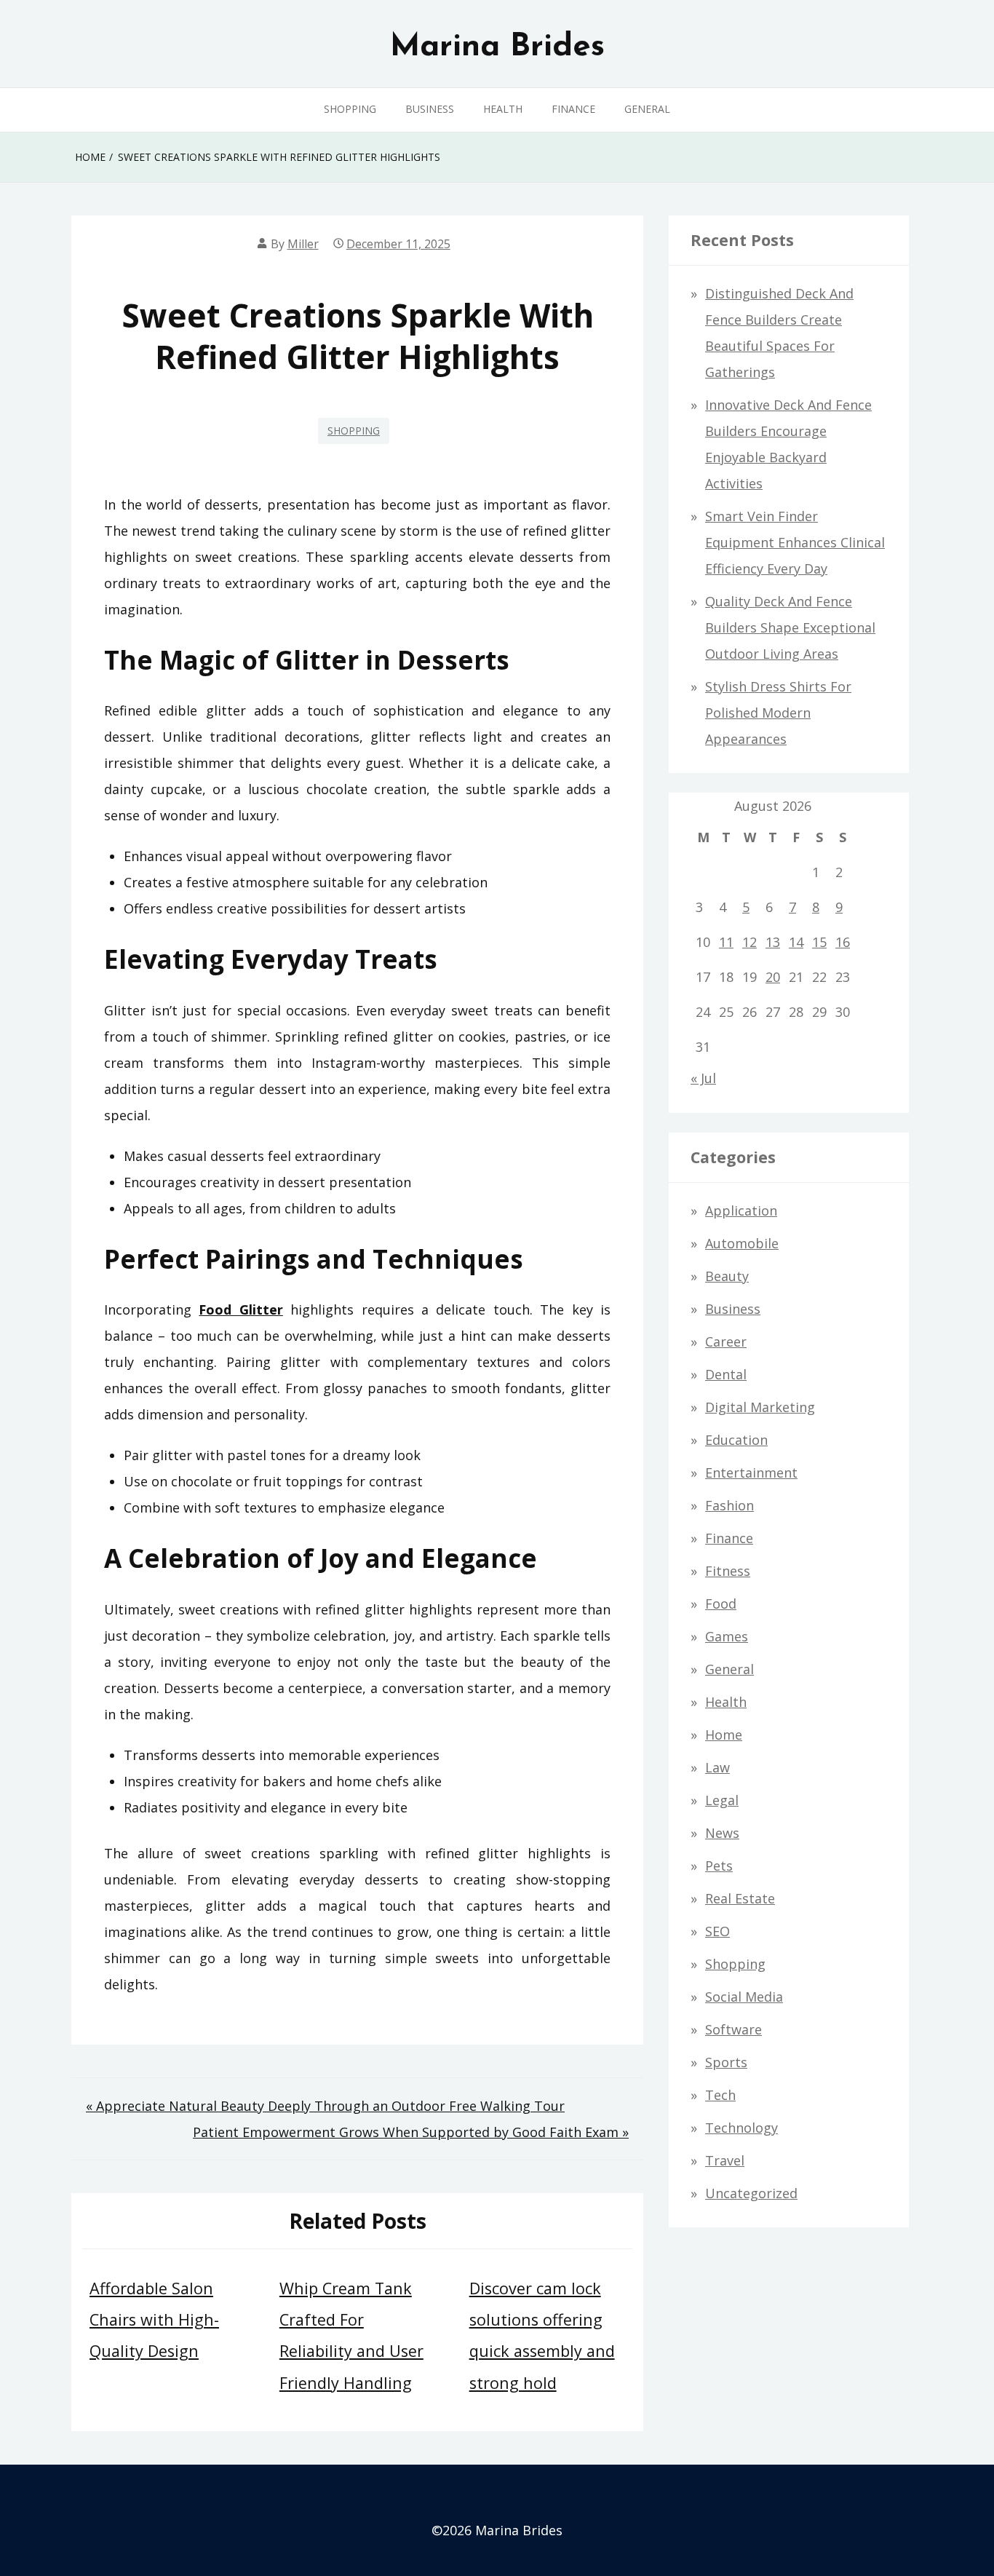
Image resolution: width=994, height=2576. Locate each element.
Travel (725, 2160)
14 (796, 942)
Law (717, 1767)
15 (819, 942)
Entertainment (751, 1473)
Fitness (728, 1571)
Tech (720, 2095)
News (722, 1833)
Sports (726, 2062)
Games (727, 1636)
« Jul (703, 1078)
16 (843, 942)
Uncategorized (751, 2193)
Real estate (740, 1898)
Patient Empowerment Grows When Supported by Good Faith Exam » (411, 2132)
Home (724, 1735)
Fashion (729, 1505)
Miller (303, 244)
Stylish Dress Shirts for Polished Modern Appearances (778, 713)
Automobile (742, 1243)
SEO (717, 1931)
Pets (719, 1866)
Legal (722, 1800)
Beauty (727, 1276)
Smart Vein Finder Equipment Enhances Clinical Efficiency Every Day (795, 542)
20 (773, 977)
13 (773, 942)
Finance (573, 109)
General (647, 109)
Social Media (744, 1997)
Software (733, 2029)
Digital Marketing (760, 1407)
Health (503, 109)
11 (726, 942)
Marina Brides (497, 47)
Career (726, 1341)
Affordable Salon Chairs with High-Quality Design (154, 2319)
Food (721, 1604)
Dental (726, 1374)
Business (430, 109)
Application (741, 1210)
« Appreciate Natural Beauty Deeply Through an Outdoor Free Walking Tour (325, 2106)
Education (736, 1440)
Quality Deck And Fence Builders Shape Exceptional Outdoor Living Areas (790, 627)
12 (750, 942)
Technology (741, 2128)
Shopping (350, 109)
